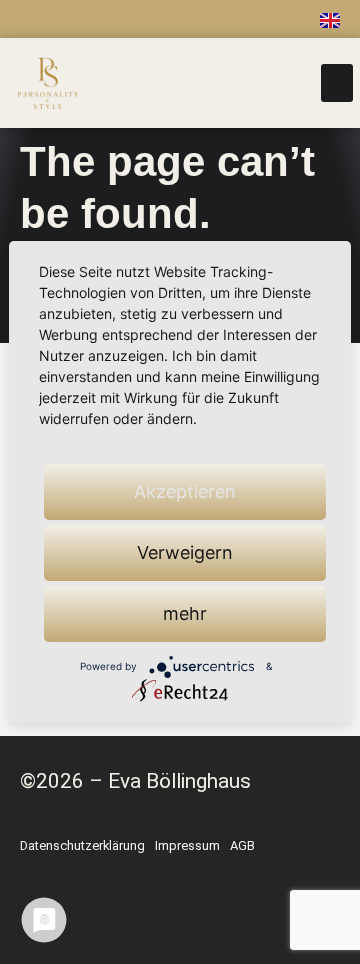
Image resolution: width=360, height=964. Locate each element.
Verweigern (185, 552)
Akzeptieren (185, 491)
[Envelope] (251, 19)
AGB (242, 845)
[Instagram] (165, 19)
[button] (337, 83)
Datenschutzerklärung (82, 845)
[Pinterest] (208, 19)
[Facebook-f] (122, 19)
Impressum (187, 845)
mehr (185, 613)
